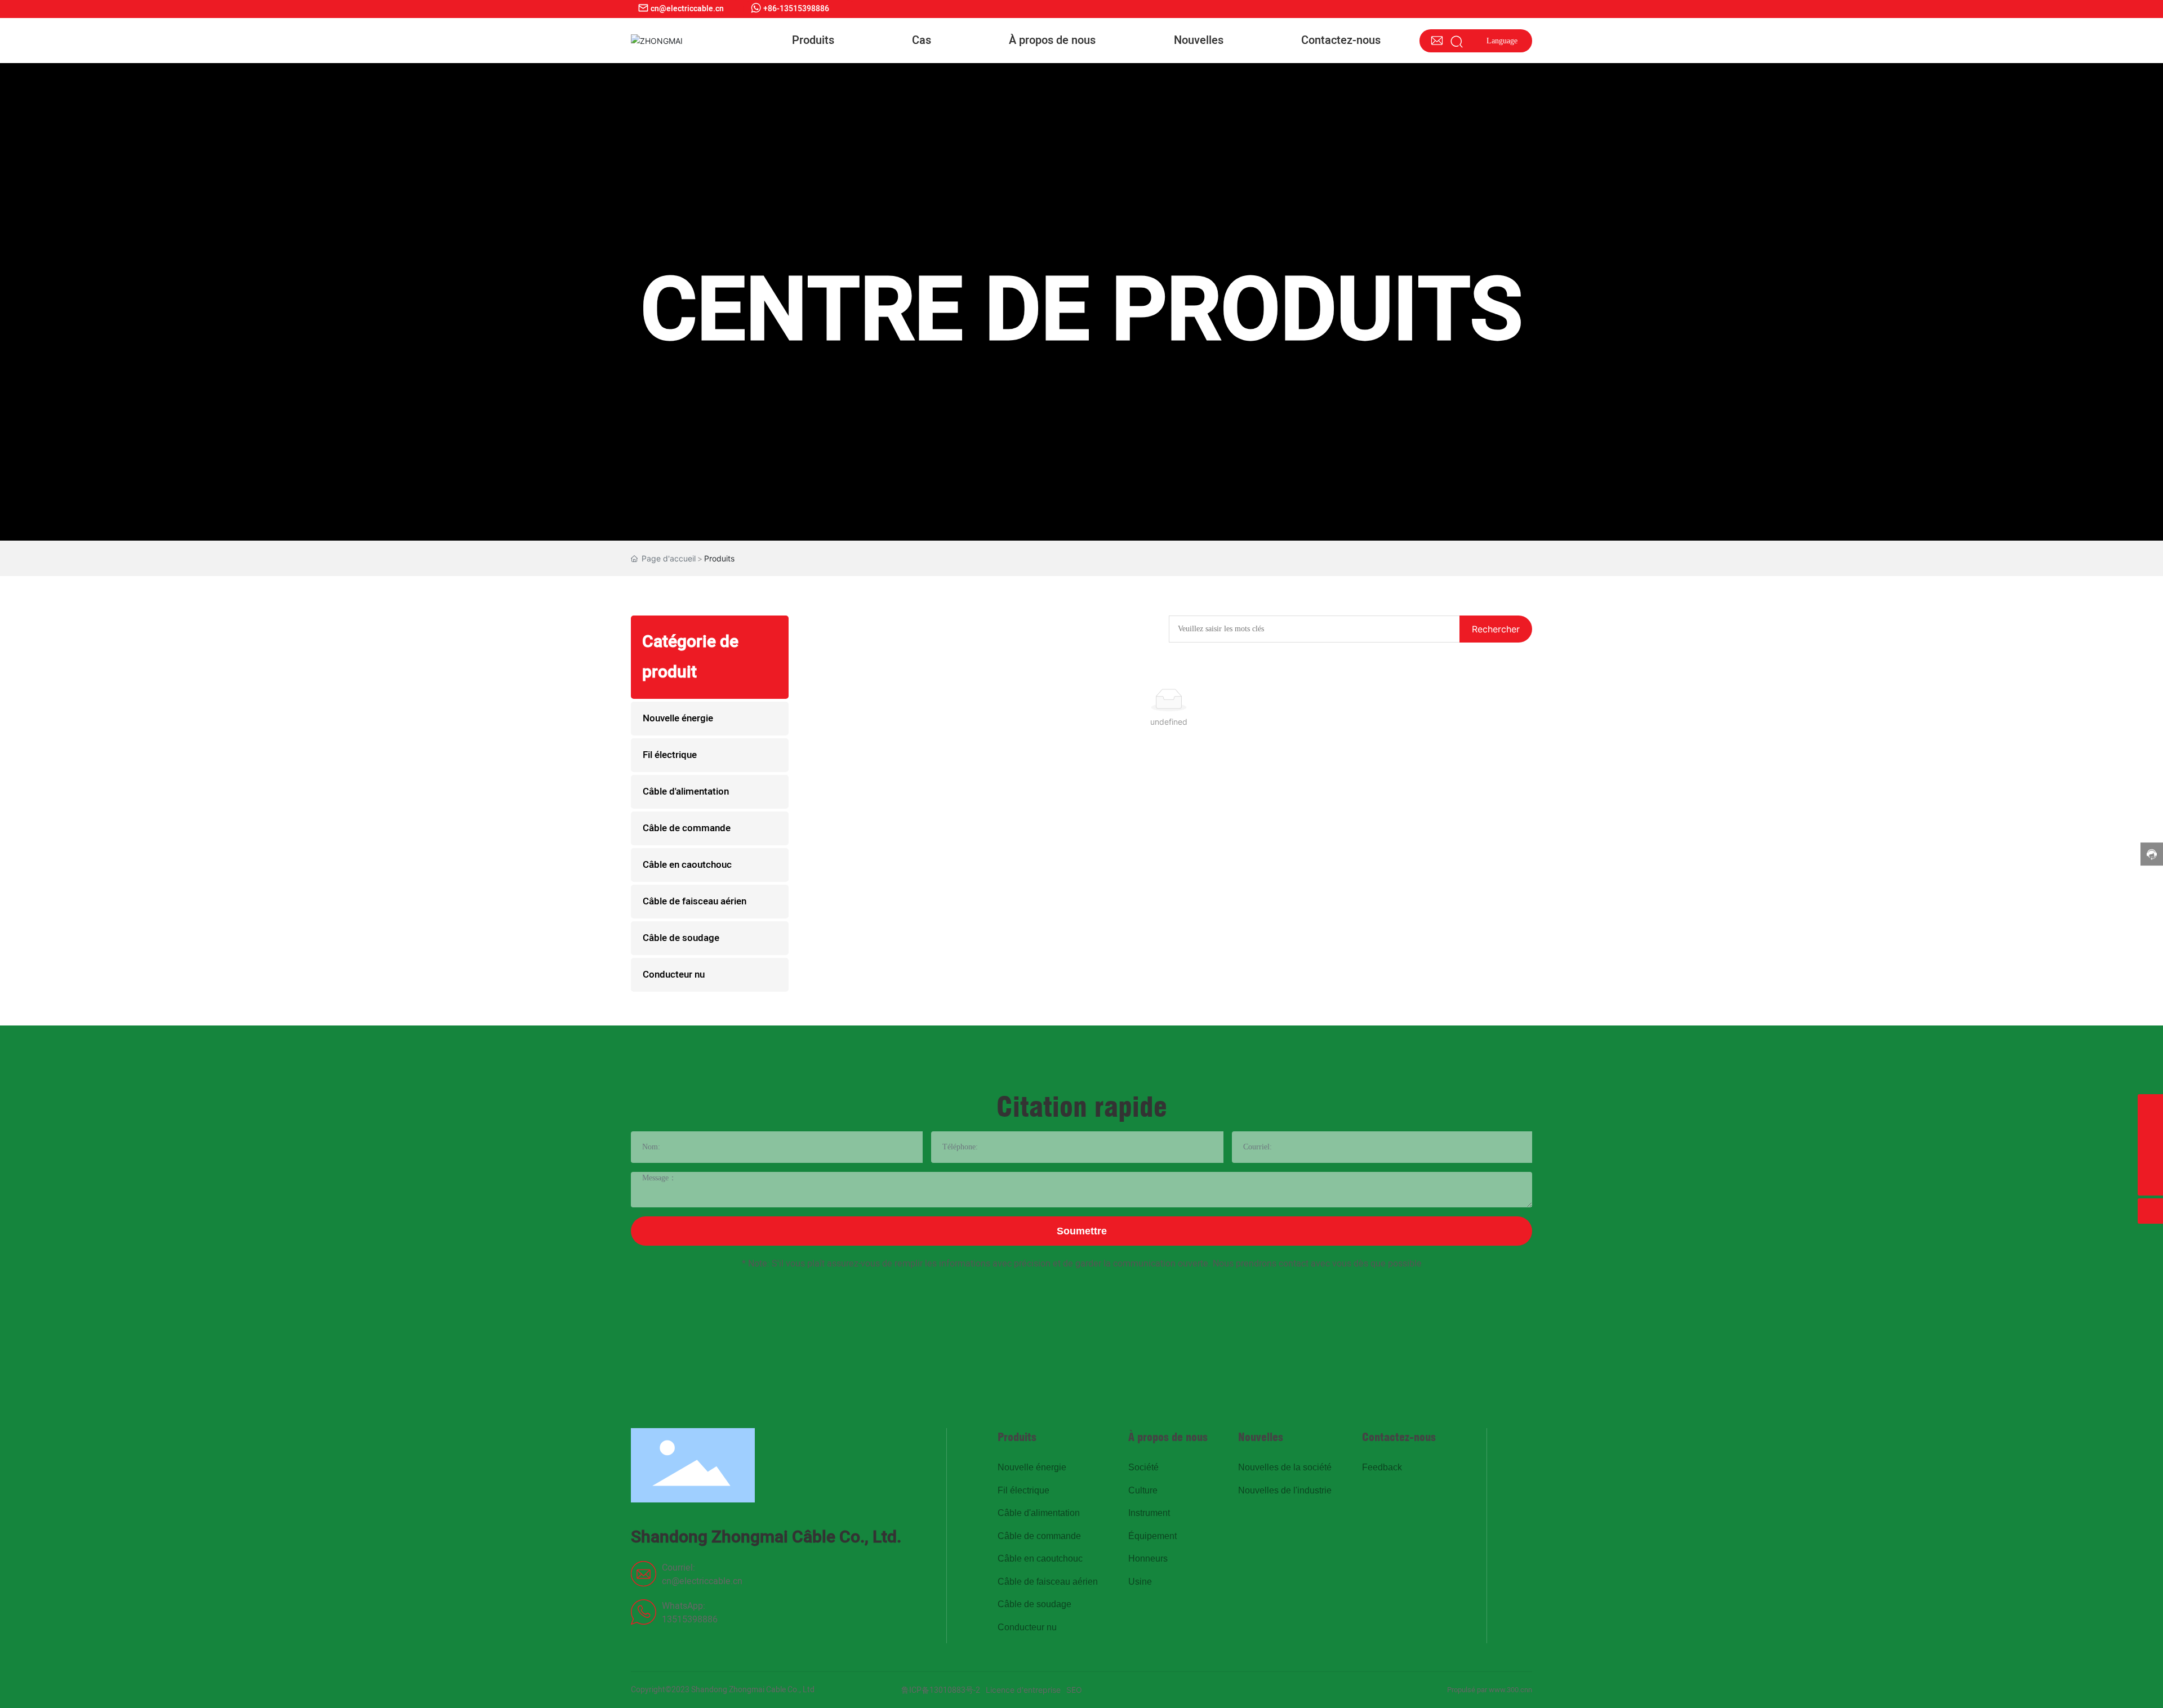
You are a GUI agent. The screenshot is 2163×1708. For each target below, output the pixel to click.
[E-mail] (2150, 1107)
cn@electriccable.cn (702, 1581)
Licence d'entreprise (1023, 1690)
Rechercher (1496, 629)
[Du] (2150, 1158)
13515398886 (690, 1620)
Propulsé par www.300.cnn (1490, 1690)
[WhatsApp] (2150, 1132)
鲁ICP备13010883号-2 (941, 1690)
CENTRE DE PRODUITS (1081, 312)
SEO (1074, 1690)
